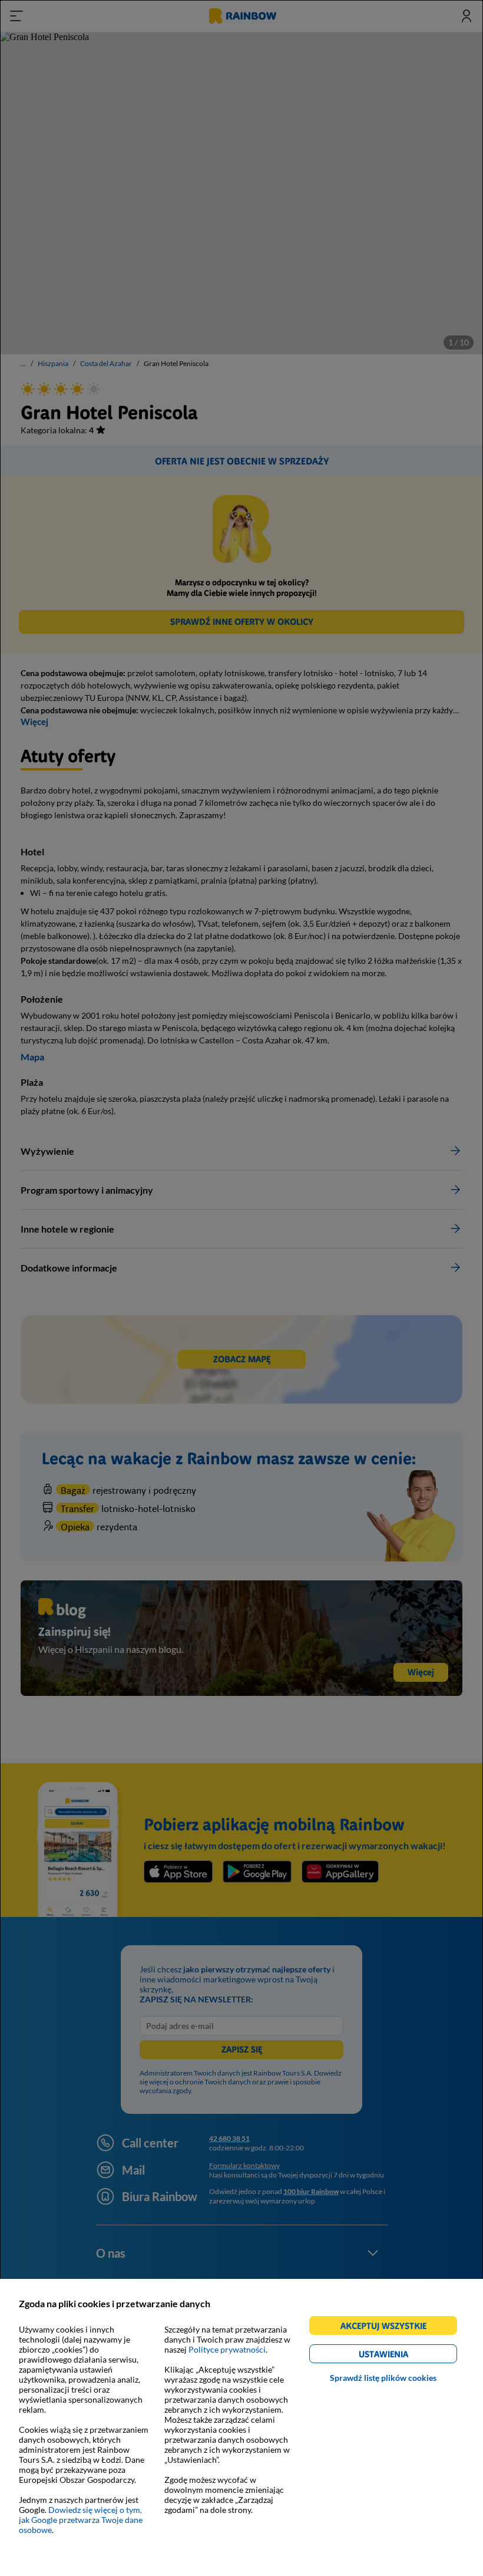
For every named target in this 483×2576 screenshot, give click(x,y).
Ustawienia (404, 2356)
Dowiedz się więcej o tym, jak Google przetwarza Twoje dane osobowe (81, 2520)
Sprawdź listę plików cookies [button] (383, 2378)
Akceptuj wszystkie (388, 2328)
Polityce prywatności (227, 2349)
